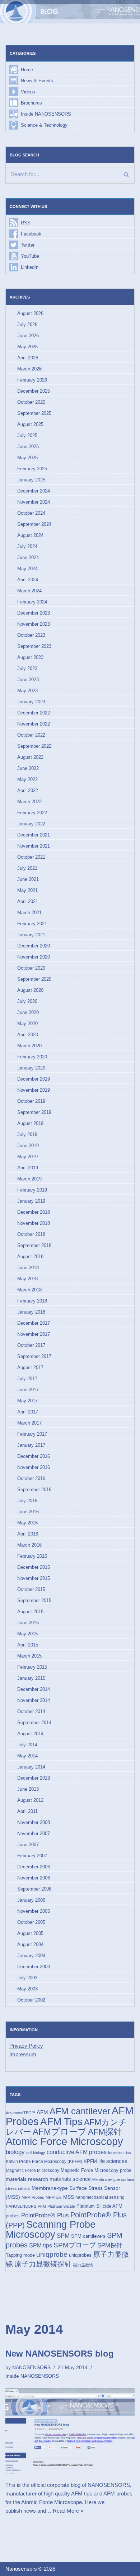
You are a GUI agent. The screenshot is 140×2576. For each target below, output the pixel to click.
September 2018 (34, 1245)
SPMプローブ (75, 2245)
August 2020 (30, 990)
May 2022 (27, 779)
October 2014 (31, 1711)
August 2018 (30, 1257)
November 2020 (34, 957)
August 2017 (30, 1367)
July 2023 (27, 668)
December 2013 (34, 1778)
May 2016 (27, 1523)
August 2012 (30, 1800)
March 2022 (29, 802)
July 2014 (27, 1745)
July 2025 (27, 435)
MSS (69, 2197)
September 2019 (34, 1112)
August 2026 (30, 313)
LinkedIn (30, 267)
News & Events (37, 81)
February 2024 (32, 602)
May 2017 (27, 1401)
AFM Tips (61, 2122)
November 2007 (34, 1833)
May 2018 (27, 1279)
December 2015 (34, 1567)
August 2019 (30, 1123)
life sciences (113, 2161)
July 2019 (27, 1134)
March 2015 (29, 1656)
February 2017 (32, 1434)
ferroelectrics (120, 2153)
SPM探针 (110, 2245)
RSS (26, 223)
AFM (42, 2112)
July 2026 (27, 324)
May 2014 (27, 1756)
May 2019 (27, 1157)
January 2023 (31, 702)
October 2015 (31, 1589)
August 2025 (30, 424)
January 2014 (31, 1767)
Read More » (68, 2511)
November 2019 (34, 1090)
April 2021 (28, 901)
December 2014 (34, 1689)
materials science (70, 2179)
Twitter (28, 245)
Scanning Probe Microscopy (51, 2229)
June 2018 (28, 1268)
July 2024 (27, 546)
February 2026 (32, 380)
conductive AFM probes (77, 2152)
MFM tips (54, 2197)
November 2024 (34, 502)
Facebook (31, 234)
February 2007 (32, 1856)
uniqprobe (52, 2254)
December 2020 (34, 946)
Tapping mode (20, 2255)
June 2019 (28, 1146)
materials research (27, 2179)
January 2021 (31, 935)
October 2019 (31, 1101)
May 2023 (27, 691)
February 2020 (32, 1057)
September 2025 (34, 413)
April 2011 (27, 1811)
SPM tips (41, 2245)
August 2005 (30, 1933)
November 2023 (34, 624)
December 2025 (34, 391)
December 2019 (34, 1079)
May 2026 (27, 347)
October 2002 (31, 2000)
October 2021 (31, 857)
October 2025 (31, 402)
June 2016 (28, 1512)
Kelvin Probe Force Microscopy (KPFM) (44, 2162)
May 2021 (27, 890)
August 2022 (30, 757)
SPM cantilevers (88, 2236)
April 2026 (28, 358)
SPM (63, 2236)
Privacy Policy (26, 2046)
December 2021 (34, 835)
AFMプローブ (60, 2132)
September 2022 (34, 746)
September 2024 (34, 524)
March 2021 (29, 913)
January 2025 (31, 480)
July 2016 (27, 1501)
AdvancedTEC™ (20, 2113)
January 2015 (31, 1678)
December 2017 (34, 1323)
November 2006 (34, 1878)
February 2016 (32, 1556)
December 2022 (34, 713)
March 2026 (29, 369)
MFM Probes (33, 2197)
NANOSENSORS (21, 2206)
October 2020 (31, 968)
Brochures (31, 103)
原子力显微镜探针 (43, 2264)
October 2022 (31, 735)
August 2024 (30, 535)
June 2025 (28, 447)
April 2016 (28, 1534)
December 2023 (34, 613)
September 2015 (34, 1600)
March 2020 (29, 1046)
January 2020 (31, 1068)
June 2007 (28, 1845)
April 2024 (28, 580)
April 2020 (28, 1035)
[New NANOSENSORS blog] (70, 2431)
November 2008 (34, 1822)
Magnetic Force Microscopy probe (96, 2170)
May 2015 (27, 1634)
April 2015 (28, 1645)
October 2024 (31, 513)
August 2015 (30, 1612)
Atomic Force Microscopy (64, 2141)
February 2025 (32, 469)
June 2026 (28, 336)
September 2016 (34, 1490)
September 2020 (34, 979)
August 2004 (30, 1944)
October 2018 (31, 1234)
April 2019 (28, 1168)
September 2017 (34, 1356)
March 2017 (29, 1423)
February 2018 (32, 1301)
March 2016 (29, 1545)
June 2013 (28, 1789)
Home (27, 70)
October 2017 (31, 1345)
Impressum (23, 2054)
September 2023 (34, 646)
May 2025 (27, 458)
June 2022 (28, 768)
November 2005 (34, 1911)
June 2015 (28, 1623)
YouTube (30, 256)
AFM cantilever (80, 2111)
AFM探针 (105, 2132)
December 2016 (34, 1456)
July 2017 (27, 1379)
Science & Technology (44, 125)
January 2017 (31, 1445)
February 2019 (32, 1190)
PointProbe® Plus (45, 2215)
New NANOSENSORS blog (60, 2354)
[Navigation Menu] (126, 12)
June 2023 (28, 680)
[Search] (126, 174)
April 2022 (28, 790)
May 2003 (27, 1989)
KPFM (90, 2161)
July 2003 (27, 1978)
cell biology (36, 2153)
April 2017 (28, 1412)
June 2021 (28, 879)
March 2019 (29, 1179)
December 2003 (34, 1967)
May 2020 (27, 1023)
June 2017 (28, 1390)
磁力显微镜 (83, 2265)
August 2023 (30, 657)
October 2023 (31, 635)
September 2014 (34, 1723)
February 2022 (32, 813)
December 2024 (34, 491)
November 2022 (34, 724)
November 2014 (34, 1700)
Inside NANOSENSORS (46, 114)
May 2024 (27, 569)
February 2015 (32, 1667)
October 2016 (31, 1478)
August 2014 (30, 1734)
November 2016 (34, 1467)
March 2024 (29, 591)
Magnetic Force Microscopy (32, 2170)
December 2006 (34, 1867)
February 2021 (32, 924)
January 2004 (31, 1956)
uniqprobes (80, 2255)
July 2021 (27, 868)
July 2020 (27, 1001)
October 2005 (31, 1922)
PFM (42, 2206)
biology (15, 2152)
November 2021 (34, 846)
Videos (28, 92)
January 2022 (31, 824)
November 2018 (34, 1223)
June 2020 (28, 1012)
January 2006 (31, 1900)
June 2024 (28, 557)
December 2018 (34, 1212)
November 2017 (34, 1334)
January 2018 (31, 1312)
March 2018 (29, 1290)
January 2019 (31, 1201)
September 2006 (34, 1889)
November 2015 (34, 1578)
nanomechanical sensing (100, 2197)
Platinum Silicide (61, 2206)
